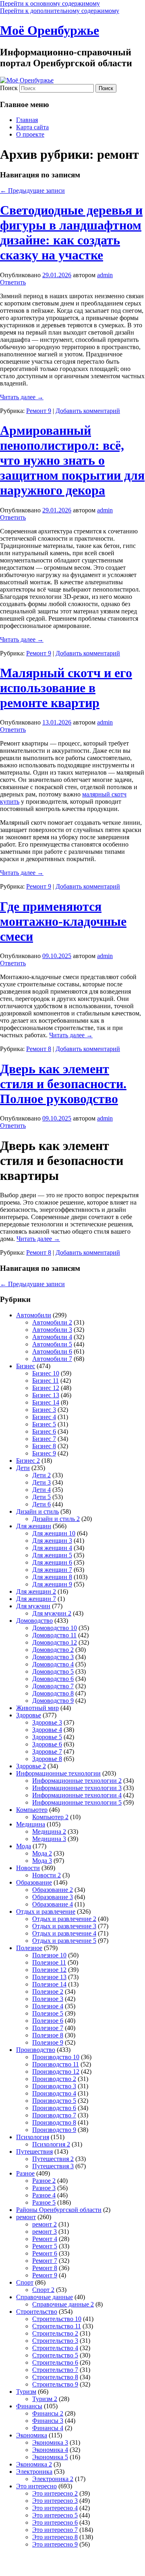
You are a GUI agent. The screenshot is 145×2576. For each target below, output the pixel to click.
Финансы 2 (48, 2413)
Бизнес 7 (44, 1439)
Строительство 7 (55, 2370)
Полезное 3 (48, 1999)
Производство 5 (54, 2101)
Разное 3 (44, 2188)
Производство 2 (54, 2079)
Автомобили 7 (52, 1359)
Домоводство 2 (53, 1650)
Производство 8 (54, 2122)
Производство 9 (54, 2130)
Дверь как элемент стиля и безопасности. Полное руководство (63, 1084)
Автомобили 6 (52, 1351)
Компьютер (32, 1810)
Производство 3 (54, 2086)
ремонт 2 (45, 2224)
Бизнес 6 (44, 1431)
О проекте (30, 134)
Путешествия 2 (53, 2159)
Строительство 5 (55, 2355)
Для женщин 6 (52, 1562)
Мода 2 (42, 1853)
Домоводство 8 (53, 1693)
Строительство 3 (55, 2341)
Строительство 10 (57, 2319)
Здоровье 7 (47, 1751)
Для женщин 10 (54, 1533)
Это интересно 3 (55, 2501)
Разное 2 (44, 2181)
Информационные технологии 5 (77, 1802)
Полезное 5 (48, 2013)
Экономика (32, 2435)
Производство (36, 2050)
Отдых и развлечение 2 (64, 1919)
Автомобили (34, 1315)
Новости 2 (47, 1875)
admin (105, 275)
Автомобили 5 (52, 1344)
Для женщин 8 (52, 1577)
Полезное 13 (49, 1977)
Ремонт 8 (39, 1049)
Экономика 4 (50, 2450)
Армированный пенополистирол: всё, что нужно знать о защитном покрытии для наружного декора (72, 460)
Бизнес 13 (46, 1395)
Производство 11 (56, 2064)
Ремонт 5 (45, 2246)
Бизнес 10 (46, 1373)
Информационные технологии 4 (77, 1795)
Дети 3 (41, 1482)
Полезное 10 (49, 1955)
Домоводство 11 (54, 1635)
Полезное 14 (49, 1984)
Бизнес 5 (44, 1424)
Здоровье (29, 1715)
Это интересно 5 (55, 2515)
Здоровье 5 (47, 1737)
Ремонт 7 (45, 2261)
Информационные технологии (58, 1773)
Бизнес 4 (44, 1417)
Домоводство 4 (53, 1664)
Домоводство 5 (53, 1671)
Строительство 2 (55, 2333)
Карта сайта (32, 127)
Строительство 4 (55, 2348)
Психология (33, 2137)
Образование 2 (53, 1890)
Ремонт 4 (45, 2239)
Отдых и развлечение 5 (64, 1941)
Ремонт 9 (39, 411)
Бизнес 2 (28, 1461)
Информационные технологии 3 (77, 1788)
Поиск (9, 88)
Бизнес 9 (44, 1453)
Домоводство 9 (53, 1701)
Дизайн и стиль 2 (56, 1519)
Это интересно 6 (55, 2522)
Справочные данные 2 (63, 2304)
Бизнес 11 (46, 1381)
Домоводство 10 (55, 1628)
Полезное (29, 1948)
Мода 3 (42, 1861)
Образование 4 (53, 1904)
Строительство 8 (55, 2377)
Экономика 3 (50, 2442)
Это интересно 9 (55, 2544)
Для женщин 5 (52, 1555)
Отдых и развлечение (46, 1911)
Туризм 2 (45, 2399)
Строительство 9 (55, 2384)
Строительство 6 (55, 2362)
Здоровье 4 (47, 1730)
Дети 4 (41, 1490)
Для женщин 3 (52, 1541)
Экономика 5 (50, 2457)
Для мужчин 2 (52, 1613)
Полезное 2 (48, 1992)
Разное (25, 2173)
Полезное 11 (49, 1962)
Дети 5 (41, 1497)
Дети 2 (41, 1475)
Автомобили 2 (52, 1322)
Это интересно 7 (55, 2530)
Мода (24, 1846)
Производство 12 (56, 2072)
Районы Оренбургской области (59, 2210)
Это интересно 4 (55, 2508)
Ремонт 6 (45, 2253)
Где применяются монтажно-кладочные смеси (63, 921)
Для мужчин (33, 1606)
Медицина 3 (49, 1839)
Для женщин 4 (52, 1548)
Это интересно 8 (55, 2537)
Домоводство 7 (53, 1686)
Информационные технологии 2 (77, 1781)
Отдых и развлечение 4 (64, 1933)
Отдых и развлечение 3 (64, 1926)
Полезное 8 (48, 2035)
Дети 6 (41, 1504)
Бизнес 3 (44, 1410)
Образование (34, 1882)
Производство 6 (54, 2108)
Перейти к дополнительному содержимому (60, 11)
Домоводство (34, 1621)
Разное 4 (44, 2195)
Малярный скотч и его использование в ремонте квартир (66, 688)
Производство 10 (56, 2057)
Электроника (34, 2472)
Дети (23, 1468)
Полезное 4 (48, 2006)
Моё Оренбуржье (50, 30)
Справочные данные (45, 2297)
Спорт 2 (43, 2290)
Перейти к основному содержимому (50, 3)
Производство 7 (54, 2115)
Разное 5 (44, 2202)
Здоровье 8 (47, 1759)
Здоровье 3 (47, 1722)
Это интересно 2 (55, 2493)
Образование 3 (53, 1897)
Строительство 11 (57, 2326)
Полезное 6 (48, 2021)
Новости (28, 1868)
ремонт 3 (45, 2232)
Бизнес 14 (46, 1402)
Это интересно (36, 2486)
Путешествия (34, 2152)
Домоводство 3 (53, 1657)
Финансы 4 (48, 2428)
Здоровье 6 (47, 1744)
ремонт (26, 2217)
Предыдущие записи (32, 191)
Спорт (25, 2282)
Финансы (29, 2406)
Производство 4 (54, 2093)
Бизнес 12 (46, 1388)
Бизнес (26, 1366)
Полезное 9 (48, 2042)
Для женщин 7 (52, 1570)
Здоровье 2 (31, 1766)
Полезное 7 (48, 2028)
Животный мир (37, 1708)
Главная (27, 120)
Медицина (31, 1824)
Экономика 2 (34, 2464)
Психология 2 (51, 2144)
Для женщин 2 (36, 1591)
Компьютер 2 (50, 1817)
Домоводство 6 (53, 1679)
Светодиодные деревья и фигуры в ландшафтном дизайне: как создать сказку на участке (71, 233)
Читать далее (22, 397)
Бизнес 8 (44, 1446)
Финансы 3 (48, 2421)
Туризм (26, 2392)
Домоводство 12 (55, 1642)
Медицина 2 (49, 1831)
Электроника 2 (53, 2479)
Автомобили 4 (52, 1337)
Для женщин (34, 1526)
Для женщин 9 (52, 1584)
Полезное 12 (49, 1970)
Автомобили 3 (52, 1330)
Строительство (37, 2312)
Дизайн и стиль (37, 1511)
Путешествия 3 (53, 2166)
